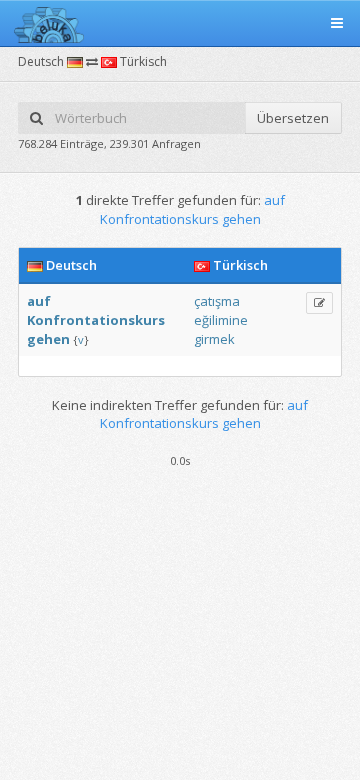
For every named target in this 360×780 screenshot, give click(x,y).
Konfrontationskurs (96, 320)
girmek (214, 339)
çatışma (217, 301)
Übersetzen (293, 118)
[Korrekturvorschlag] (319, 303)
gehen (48, 339)
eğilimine (221, 320)
